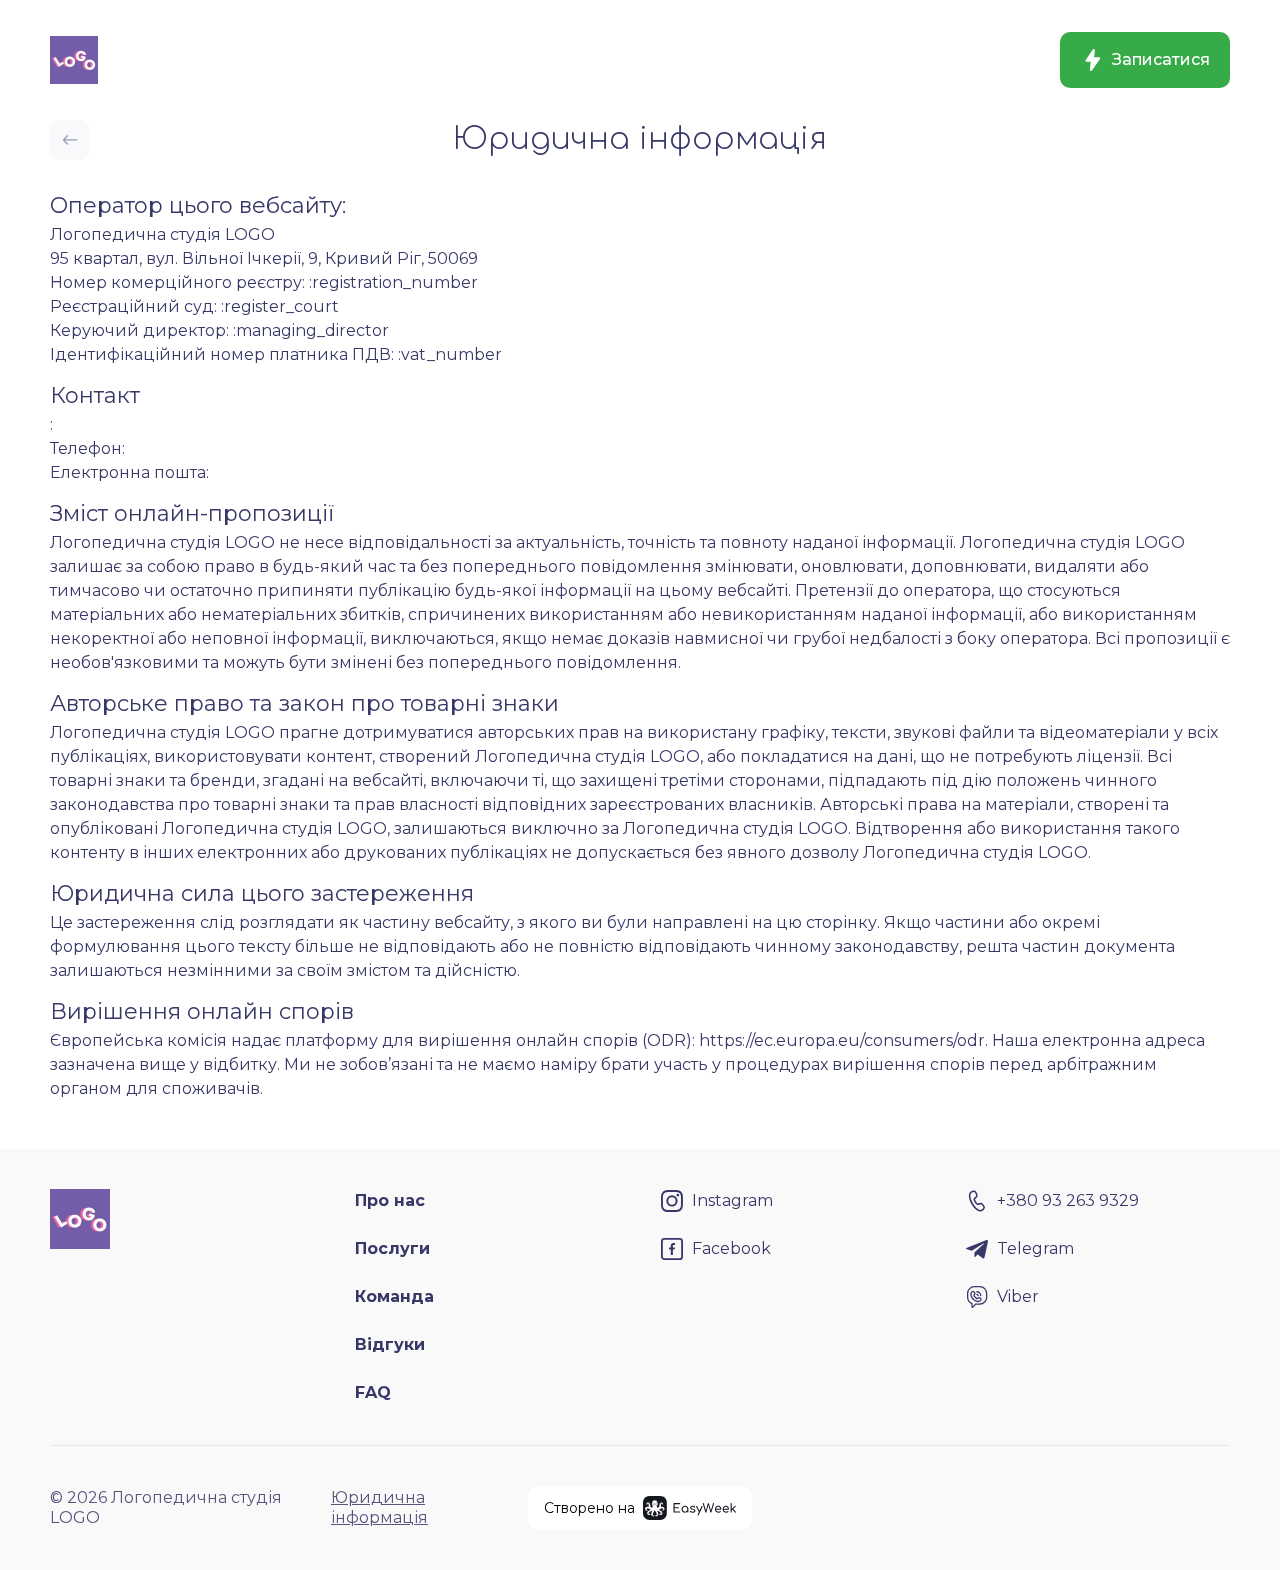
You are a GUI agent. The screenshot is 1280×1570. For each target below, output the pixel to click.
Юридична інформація (379, 1507)
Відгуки (390, 1344)
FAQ (373, 1392)
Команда (394, 1296)
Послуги (392, 1248)
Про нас (390, 1200)
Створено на (589, 1508)
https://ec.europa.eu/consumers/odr (842, 1040)
